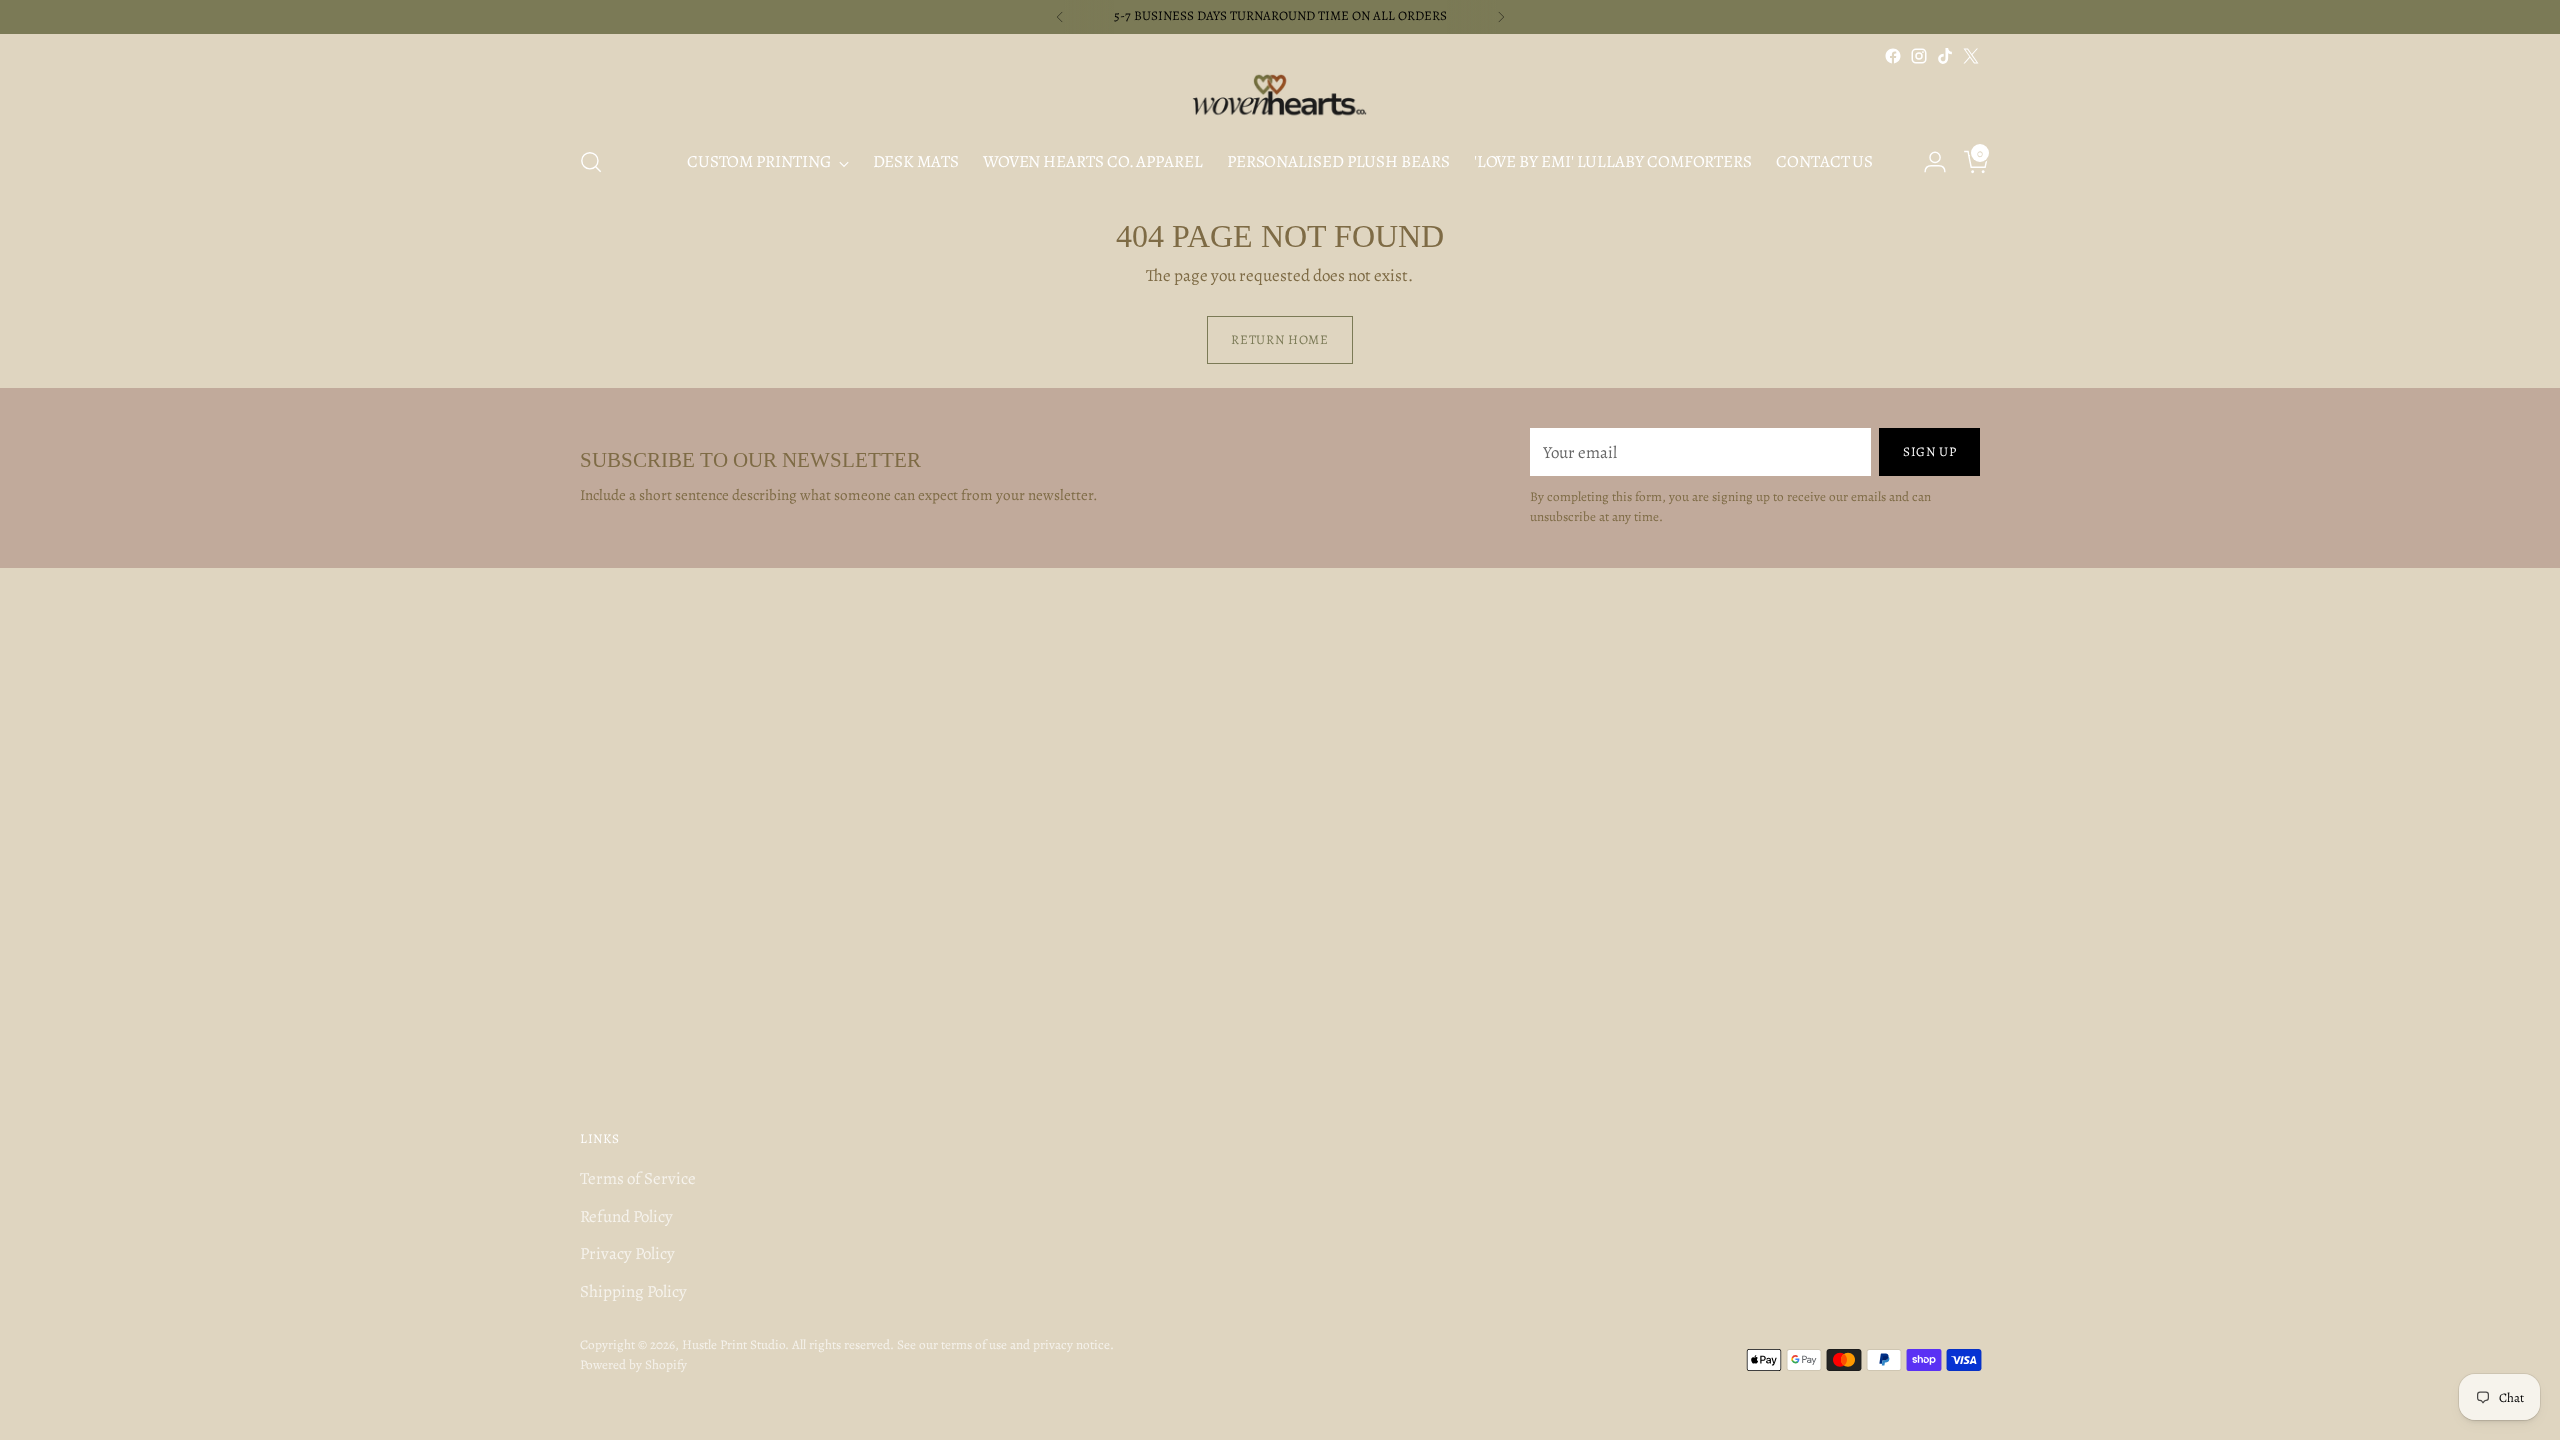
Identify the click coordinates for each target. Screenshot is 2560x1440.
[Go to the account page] (1927, 162)
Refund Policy (626, 1216)
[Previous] (1060, 17)
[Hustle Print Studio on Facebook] (1893, 56)
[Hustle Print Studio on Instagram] (1919, 56)
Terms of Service (638, 1178)
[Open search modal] (591, 162)
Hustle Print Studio (733, 1345)
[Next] (1501, 17)
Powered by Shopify (633, 1365)
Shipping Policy (633, 1291)
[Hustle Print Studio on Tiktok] (1945, 56)
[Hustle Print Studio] (1280, 99)
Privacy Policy (627, 1253)
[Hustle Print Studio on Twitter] (1971, 56)
